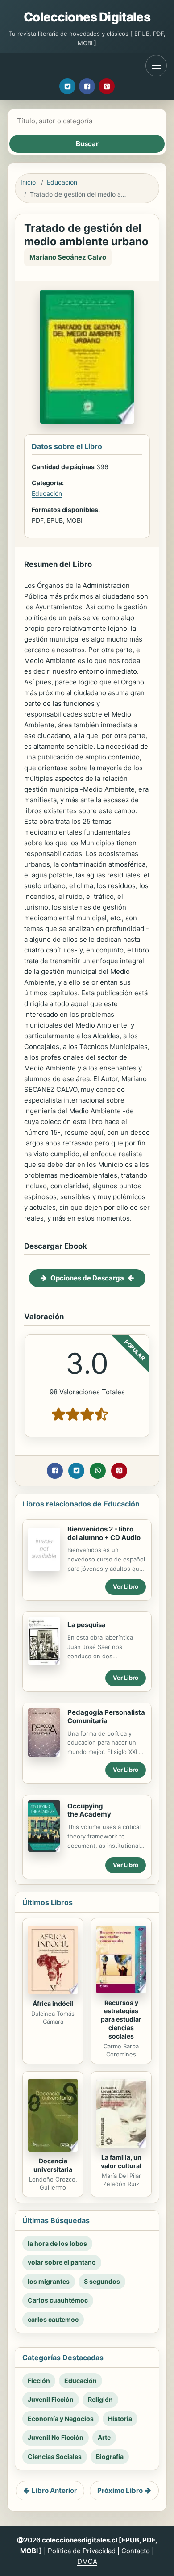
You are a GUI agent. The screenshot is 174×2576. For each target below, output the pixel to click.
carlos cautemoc (53, 2319)
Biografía (110, 2456)
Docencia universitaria (53, 2165)
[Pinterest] (107, 86)
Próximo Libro (120, 2490)
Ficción (39, 2381)
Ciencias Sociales (55, 2456)
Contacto (136, 2551)
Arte (104, 2437)
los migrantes (49, 2281)
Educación (62, 182)
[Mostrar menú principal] (156, 66)
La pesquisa (87, 1625)
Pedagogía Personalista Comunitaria (106, 1716)
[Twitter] (67, 86)
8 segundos (102, 2281)
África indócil (53, 2003)
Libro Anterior (54, 2490)
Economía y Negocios (61, 2419)
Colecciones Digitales (87, 17)
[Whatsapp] (98, 1471)
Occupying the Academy (89, 1810)
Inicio (28, 182)
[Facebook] (87, 86)
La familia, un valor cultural (121, 2161)
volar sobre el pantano (62, 2262)
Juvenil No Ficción (56, 2437)
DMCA (87, 2561)
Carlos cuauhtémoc (58, 2300)
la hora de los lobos (57, 2243)
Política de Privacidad (82, 2551)
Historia (120, 2419)
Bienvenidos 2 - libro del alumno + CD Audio (104, 1533)
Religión (100, 2399)
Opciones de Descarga (87, 1278)
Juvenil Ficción (51, 2399)
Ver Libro (126, 1586)
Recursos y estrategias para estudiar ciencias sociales (121, 2020)
